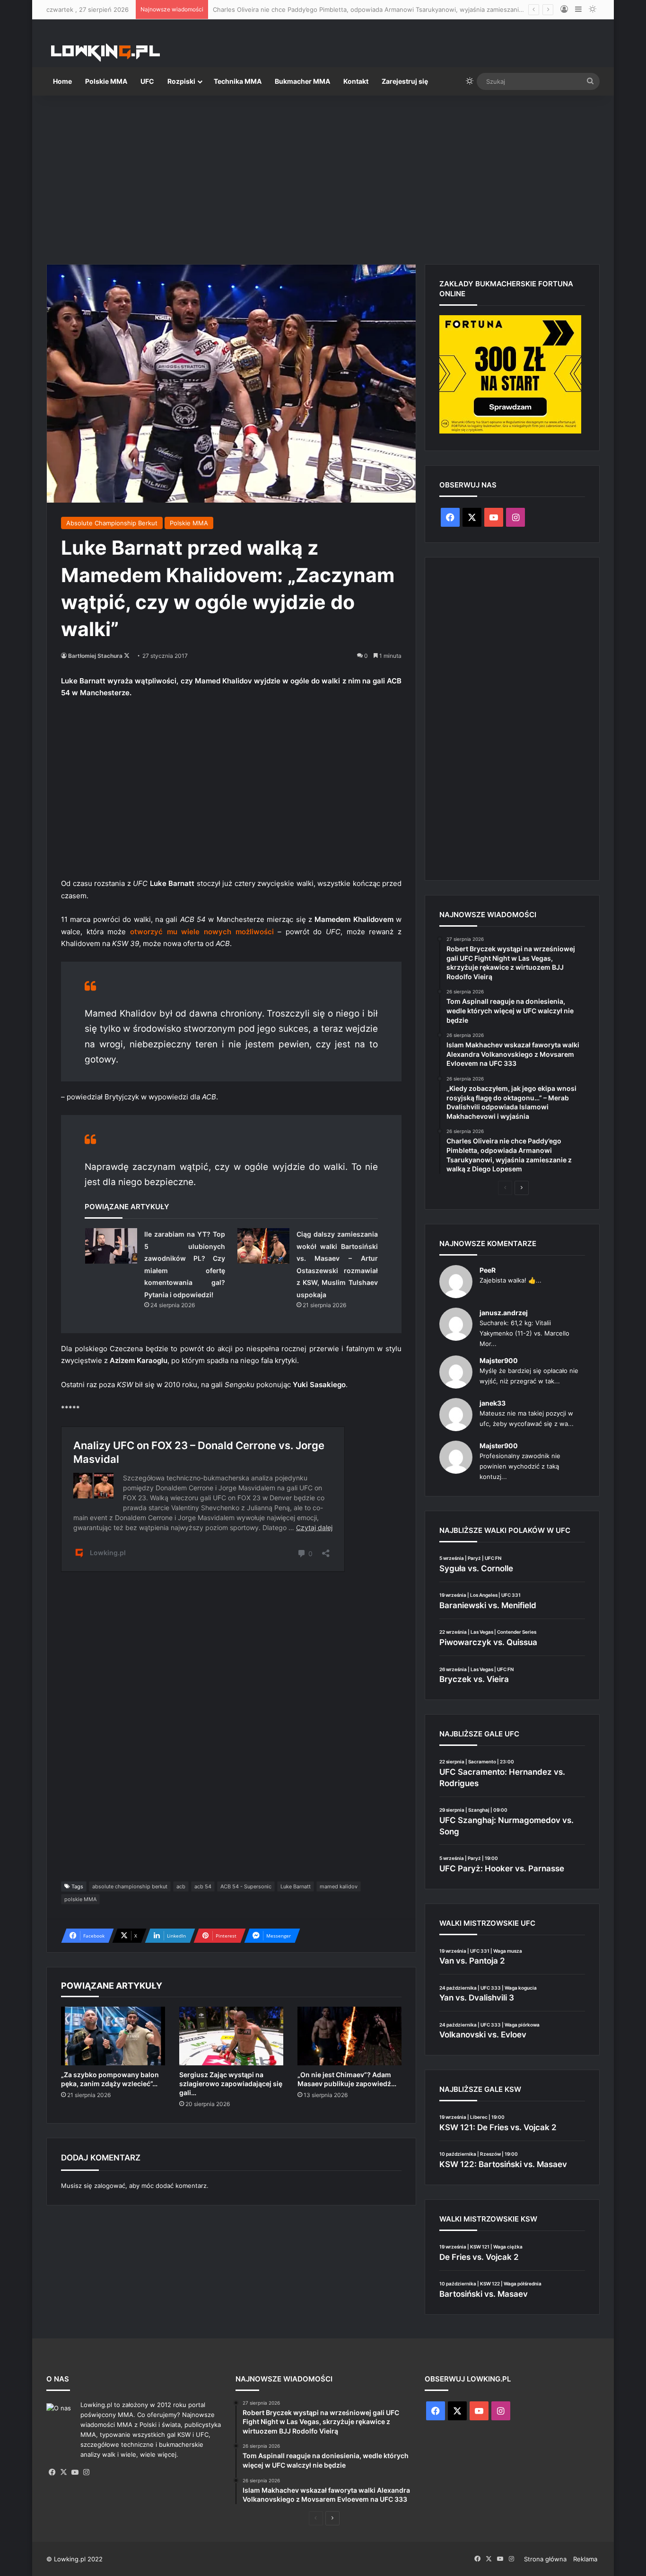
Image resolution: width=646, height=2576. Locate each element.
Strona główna (545, 2559)
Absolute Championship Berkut (112, 523)
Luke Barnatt (296, 1886)
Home (62, 81)
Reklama (585, 2559)
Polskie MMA (106, 81)
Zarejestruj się (405, 81)
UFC (147, 81)
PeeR (488, 1270)
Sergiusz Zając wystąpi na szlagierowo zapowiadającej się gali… (231, 2084)
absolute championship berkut (130, 1886)
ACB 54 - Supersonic (246, 1886)
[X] (63, 2472)
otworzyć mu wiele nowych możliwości (202, 932)
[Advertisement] (323, 176)
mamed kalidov (339, 1886)
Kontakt (356, 81)
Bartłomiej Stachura (95, 656)
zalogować (110, 2186)
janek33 (493, 1403)
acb (181, 1886)
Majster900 (499, 1360)
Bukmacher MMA (302, 81)
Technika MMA (238, 81)
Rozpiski (181, 81)
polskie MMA (80, 1899)
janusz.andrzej (504, 1313)
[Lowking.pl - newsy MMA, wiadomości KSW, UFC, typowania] (105, 53)
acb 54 (203, 1886)
